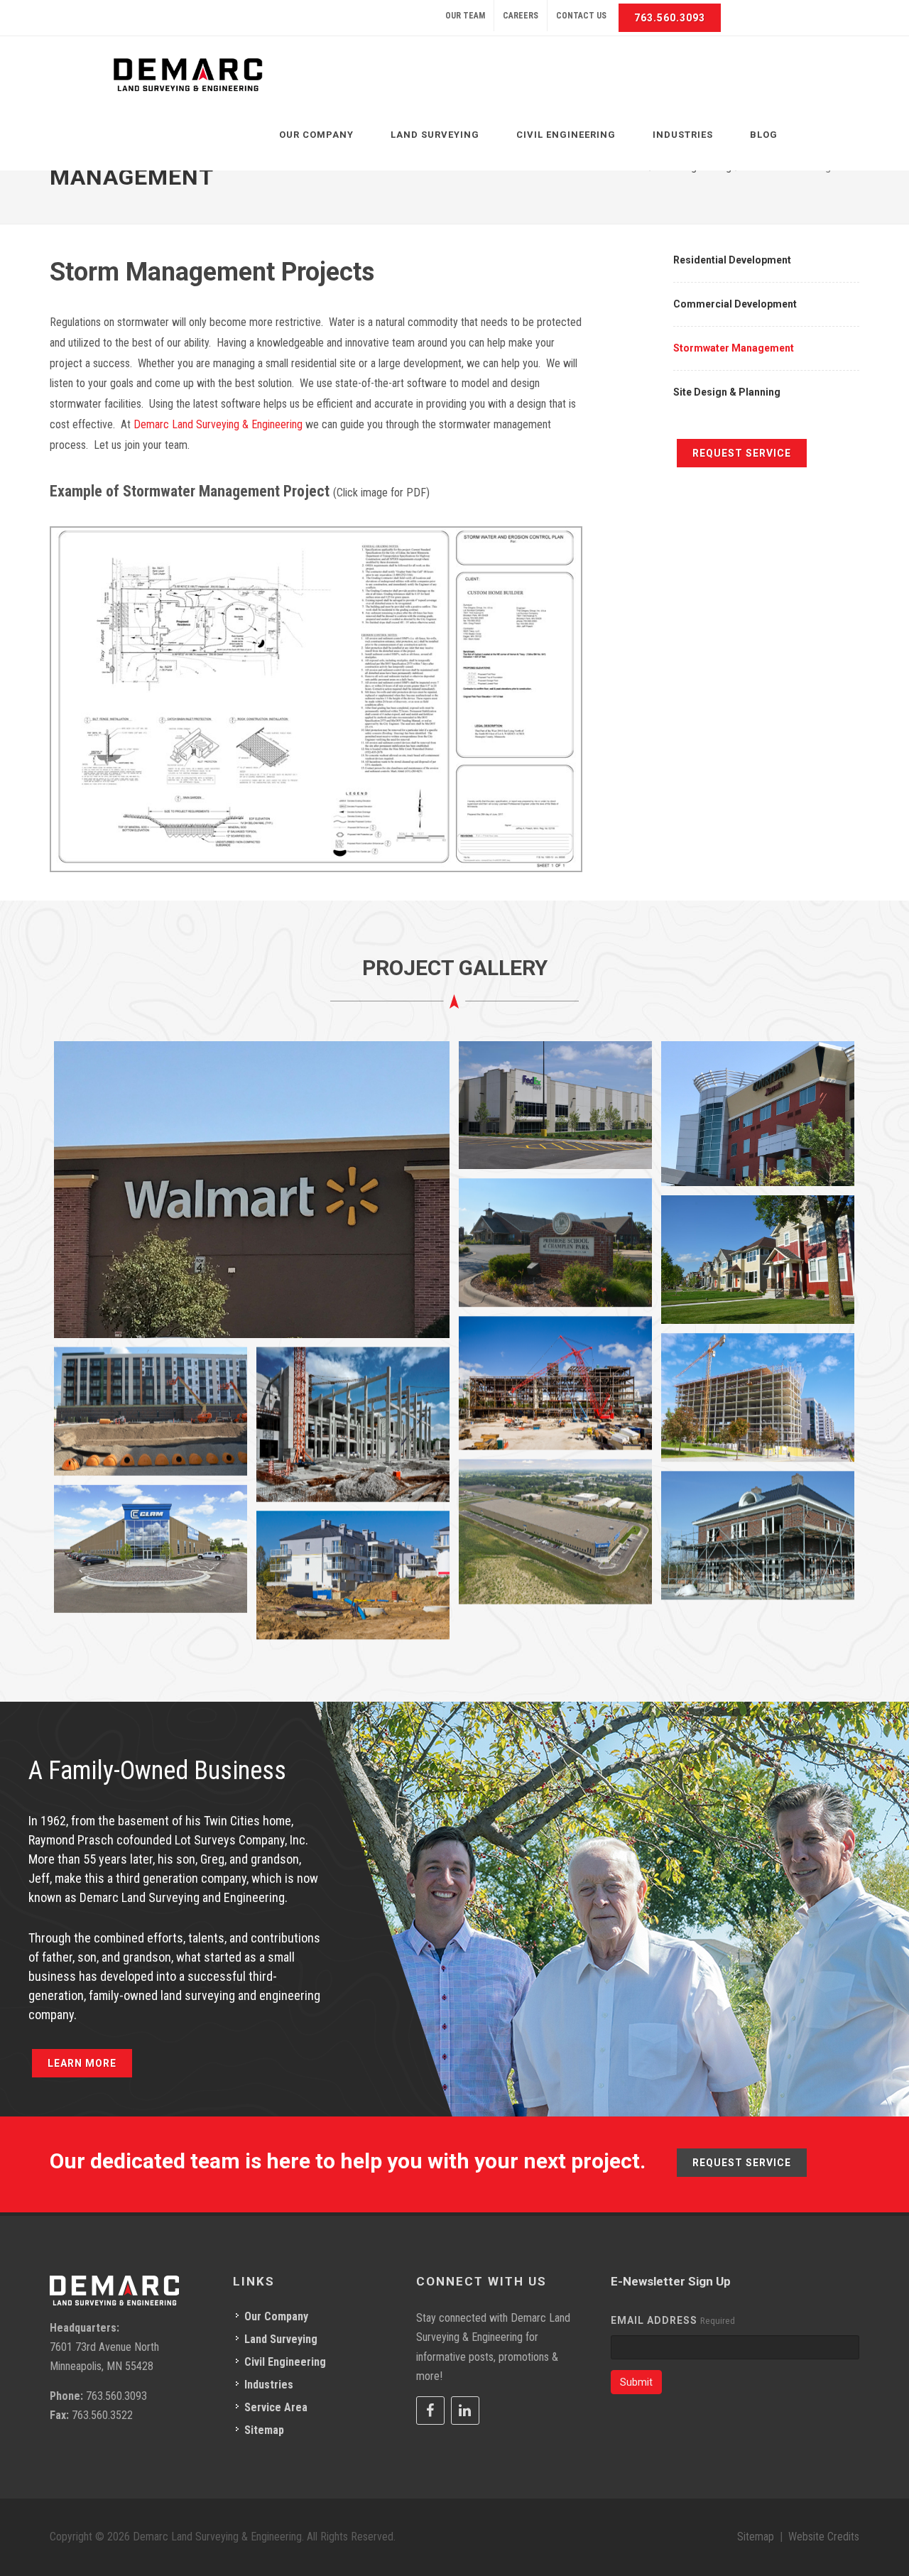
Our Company (276, 2316)
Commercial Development (735, 304)
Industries (269, 2385)
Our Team (465, 16)
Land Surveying (281, 2339)
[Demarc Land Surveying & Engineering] (188, 75)
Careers (521, 16)
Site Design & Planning (727, 392)
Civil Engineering (285, 2362)
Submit (636, 2382)
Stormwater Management (734, 348)
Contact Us (581, 16)
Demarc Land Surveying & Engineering (218, 424)
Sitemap (264, 2430)
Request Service (742, 453)
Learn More (82, 2063)
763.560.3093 (670, 18)
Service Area (276, 2407)
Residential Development (732, 260)
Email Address (654, 2320)
